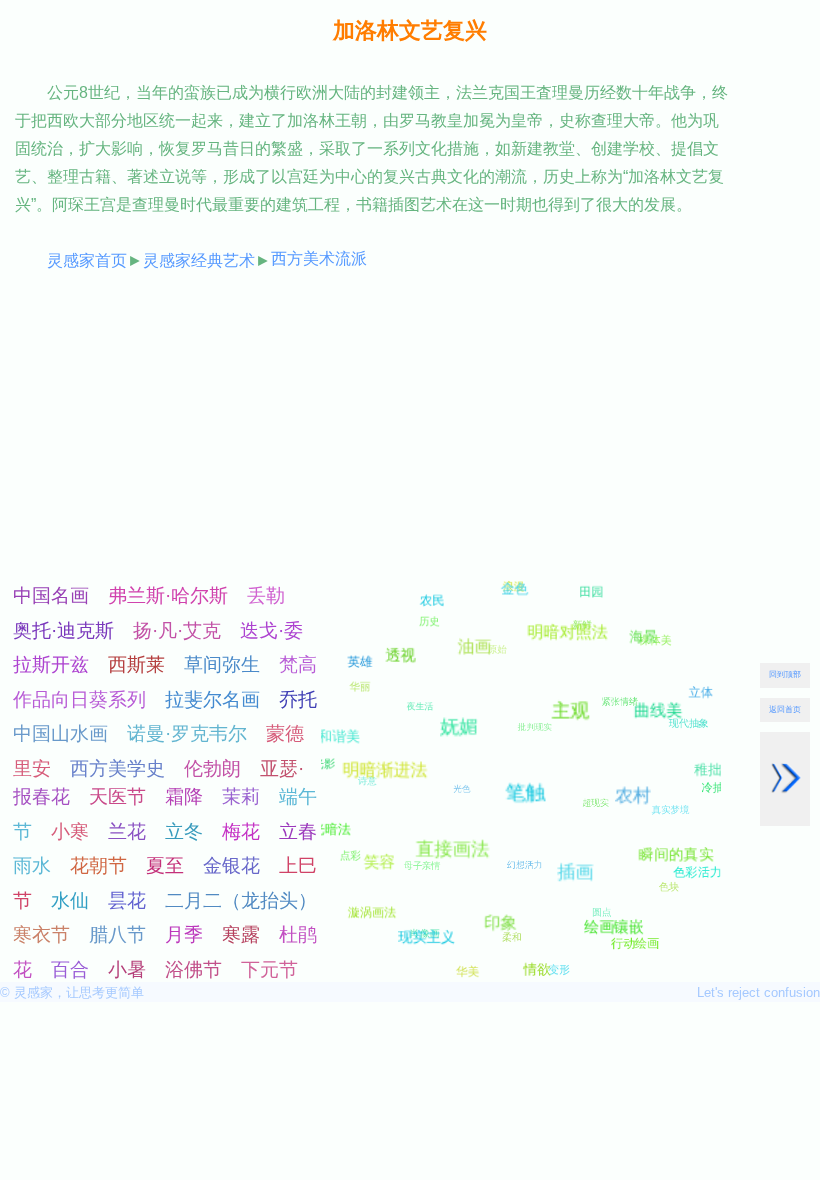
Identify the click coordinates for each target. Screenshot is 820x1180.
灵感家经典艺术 (199, 260)
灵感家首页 (87, 260)
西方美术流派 (319, 258)
